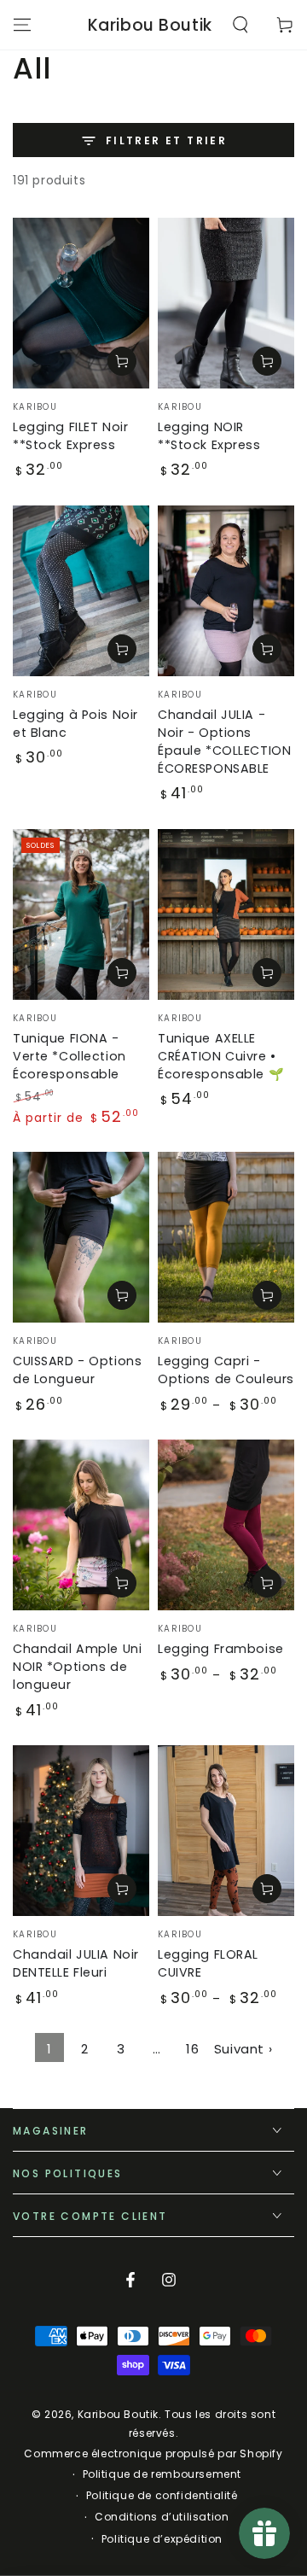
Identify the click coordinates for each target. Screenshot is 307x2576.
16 (192, 2049)
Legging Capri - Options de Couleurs (226, 1370)
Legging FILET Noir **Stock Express (70, 436)
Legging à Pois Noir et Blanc (75, 724)
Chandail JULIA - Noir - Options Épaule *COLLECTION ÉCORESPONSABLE (224, 742)
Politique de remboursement (162, 2474)
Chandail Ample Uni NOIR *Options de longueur (77, 1667)
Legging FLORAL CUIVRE (208, 1963)
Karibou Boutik (118, 2414)
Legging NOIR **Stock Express (209, 436)
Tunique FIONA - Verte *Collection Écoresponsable (70, 1056)
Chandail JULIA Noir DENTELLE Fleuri (76, 1963)
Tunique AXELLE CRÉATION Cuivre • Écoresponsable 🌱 (221, 1056)
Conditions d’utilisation (162, 2517)
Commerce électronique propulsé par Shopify (153, 2454)
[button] (240, 25)
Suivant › (243, 2049)
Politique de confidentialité (162, 2496)
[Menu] (22, 25)
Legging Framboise (221, 1649)
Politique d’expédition (162, 2539)
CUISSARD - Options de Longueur (77, 1370)
